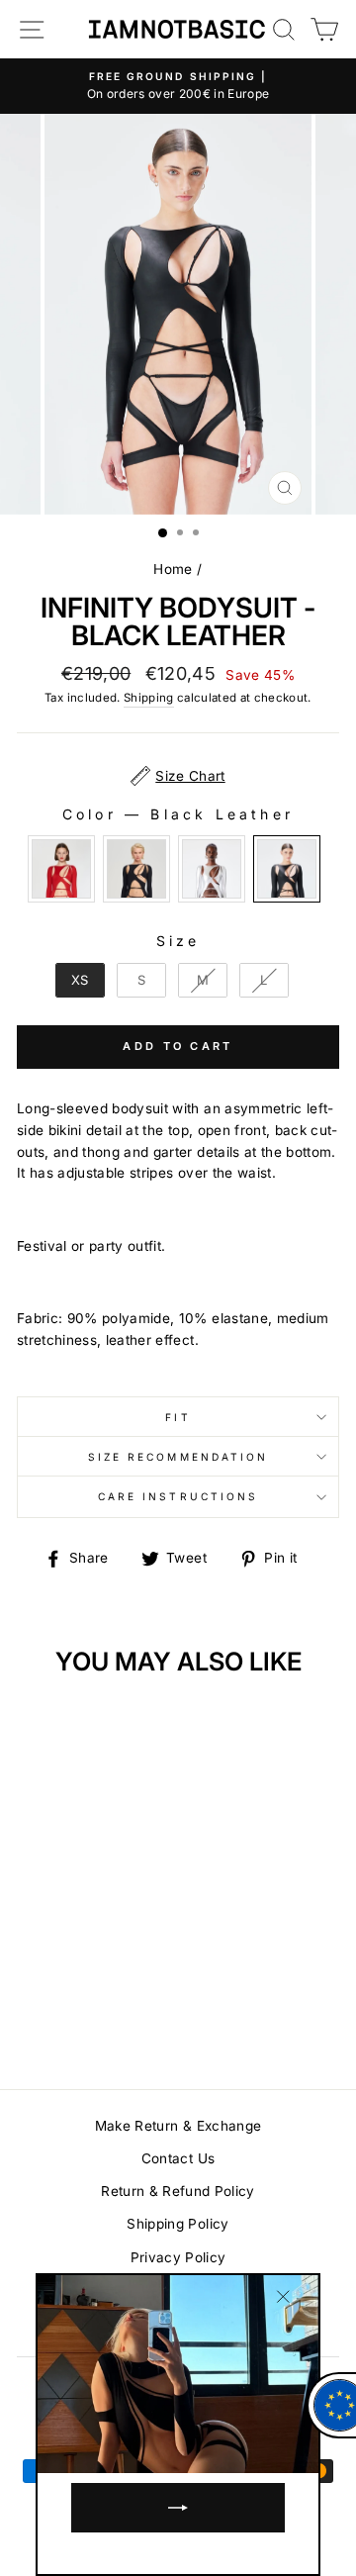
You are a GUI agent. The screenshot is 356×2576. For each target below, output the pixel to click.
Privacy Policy (178, 2257)
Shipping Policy (178, 2224)
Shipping (149, 698)
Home (173, 569)
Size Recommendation (178, 1457)
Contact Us (178, 2158)
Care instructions (178, 1496)
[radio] (61, 869)
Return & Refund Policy (178, 2191)
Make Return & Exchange (178, 2126)
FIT (178, 1417)
